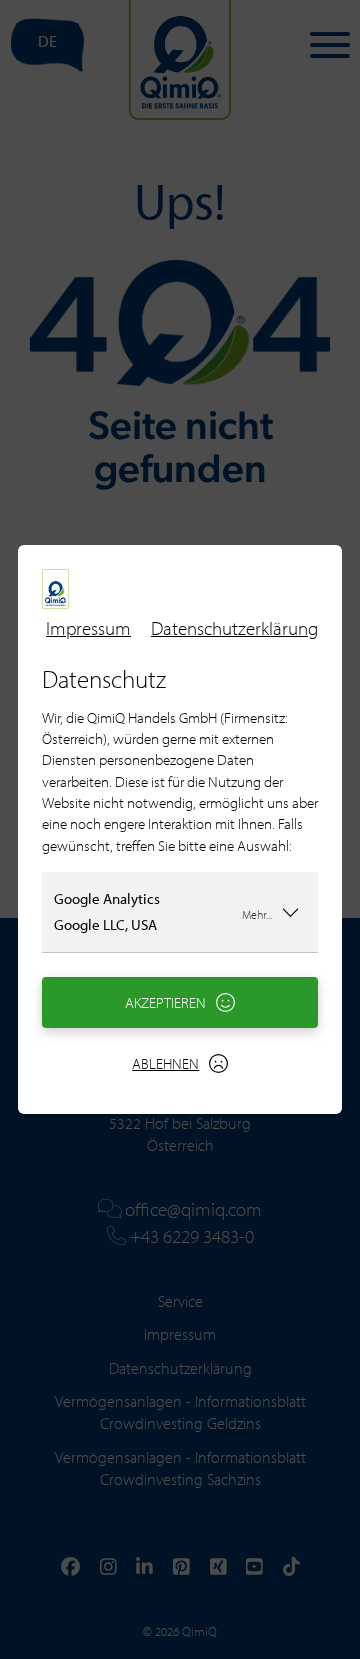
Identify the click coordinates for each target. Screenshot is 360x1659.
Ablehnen (165, 1063)
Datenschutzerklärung (234, 628)
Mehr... (257, 913)
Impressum (88, 628)
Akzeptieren (165, 1002)
